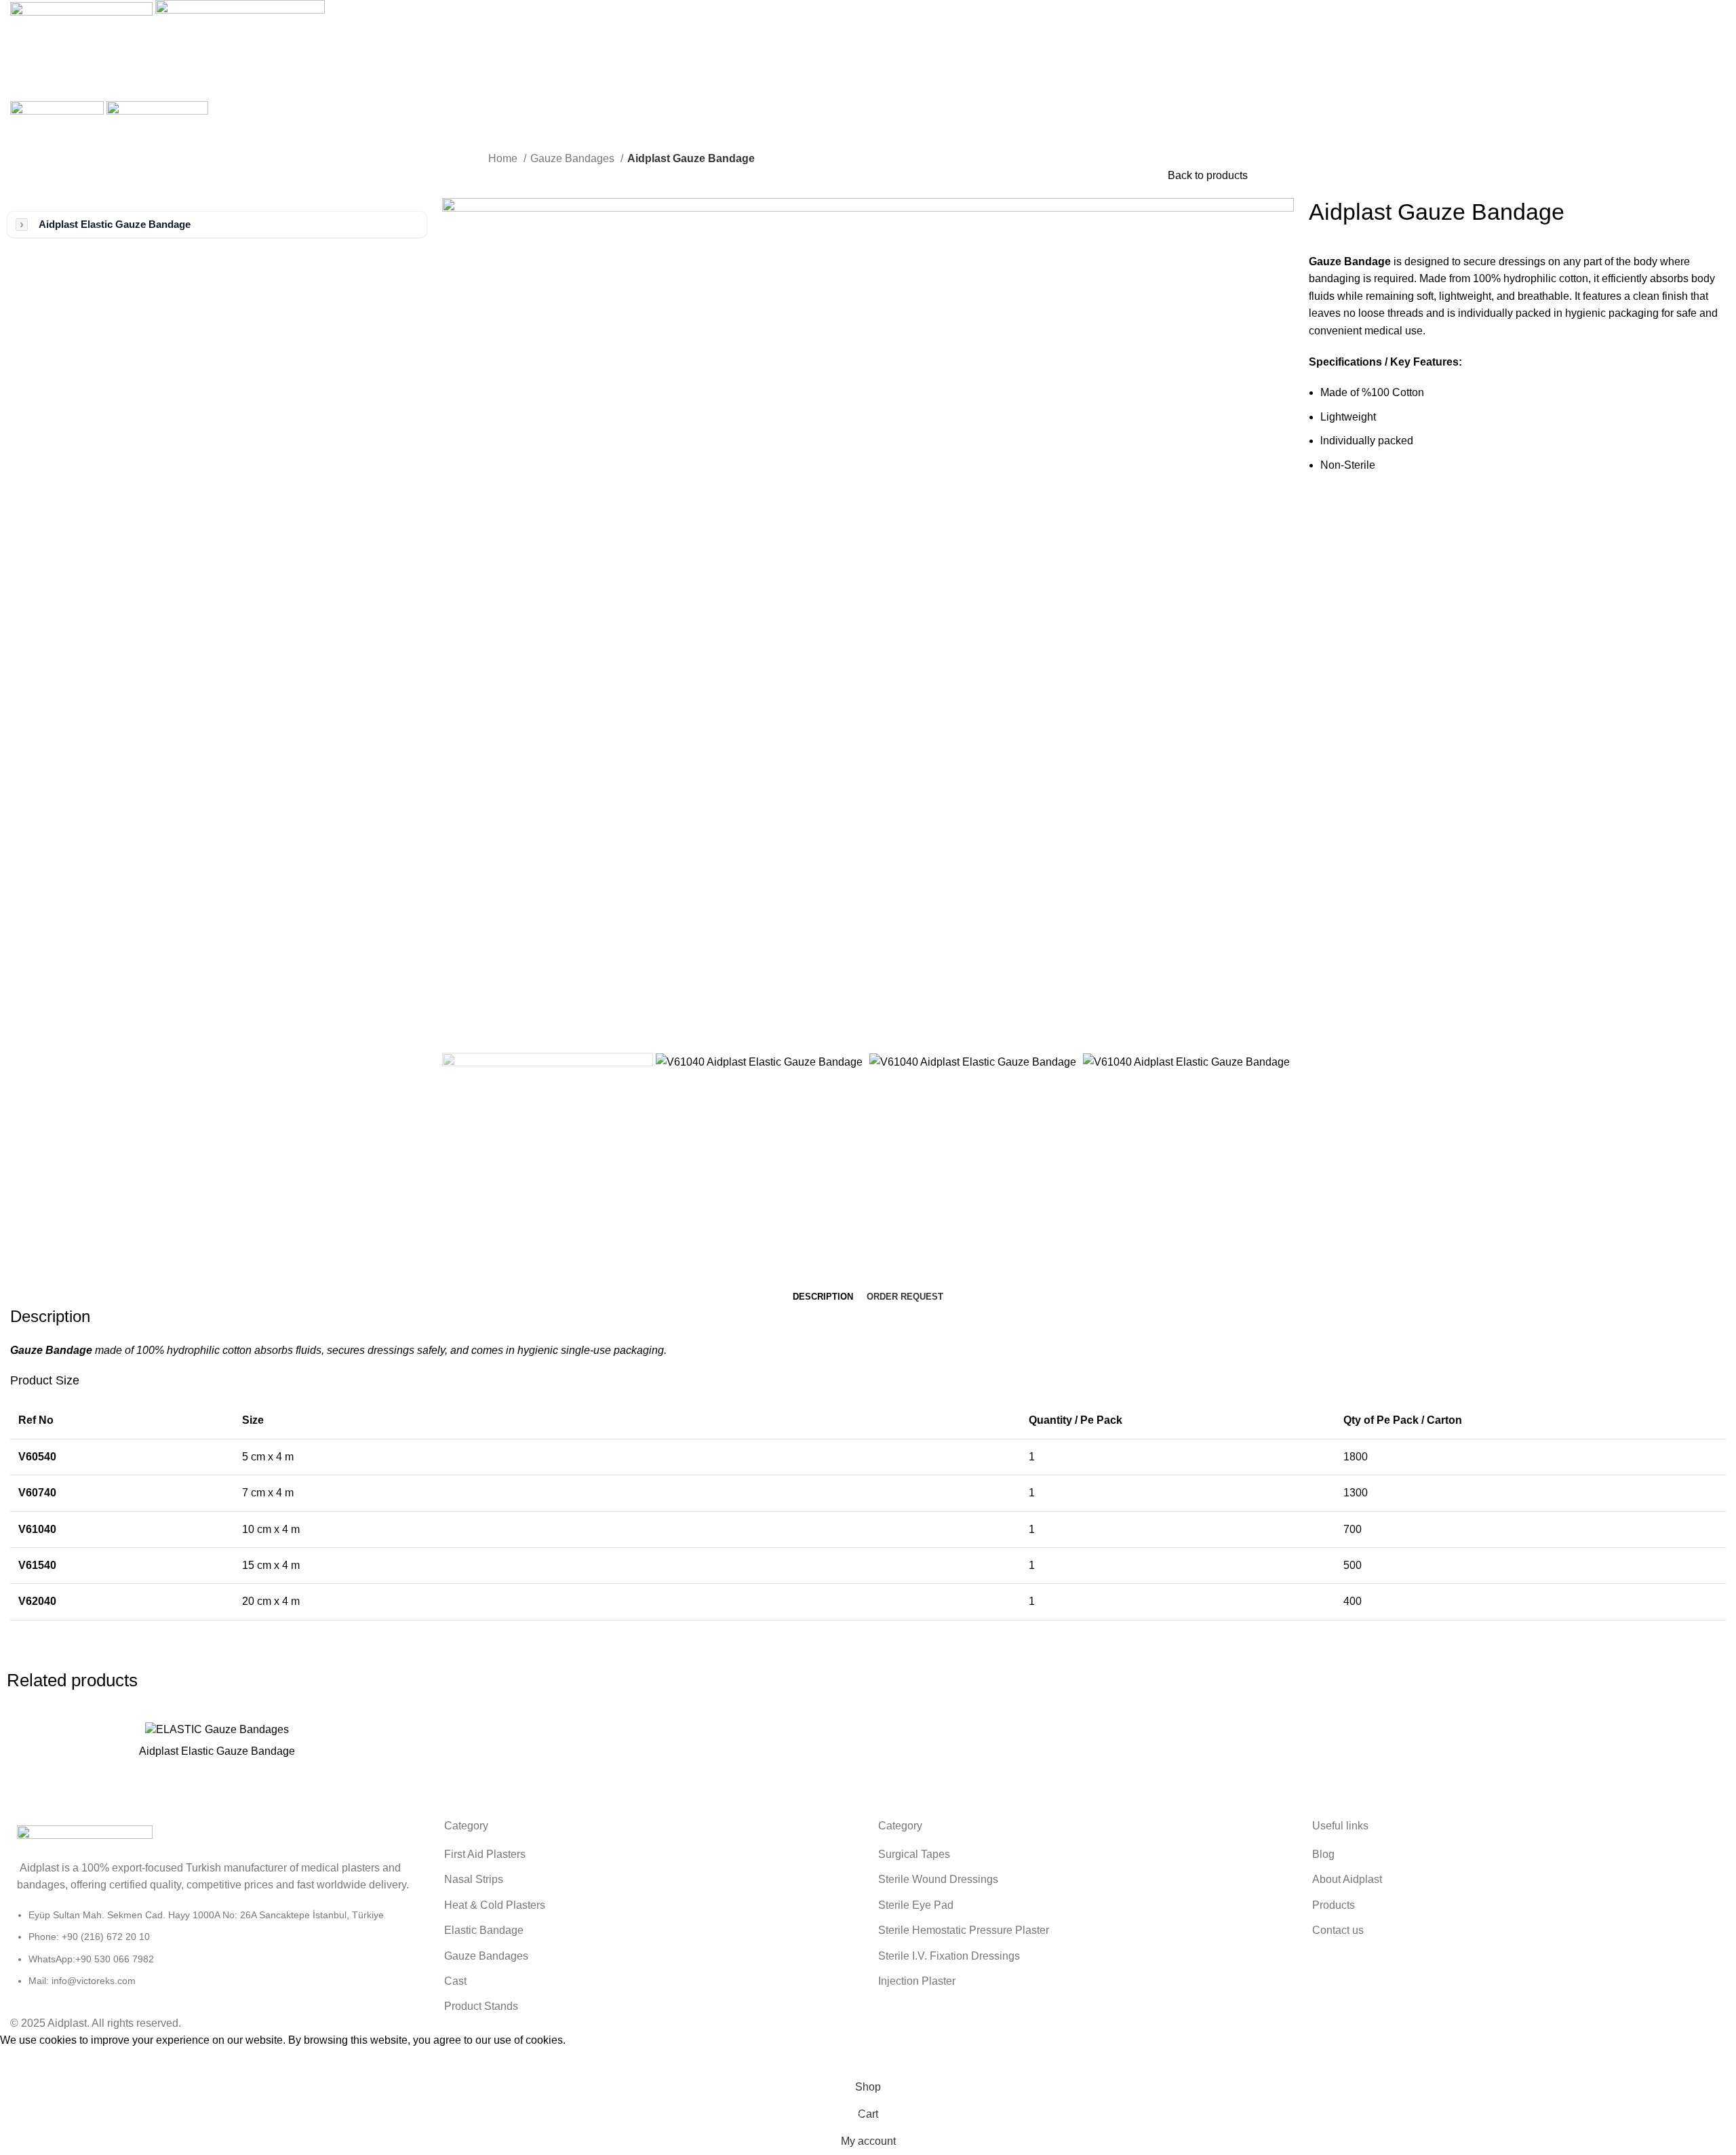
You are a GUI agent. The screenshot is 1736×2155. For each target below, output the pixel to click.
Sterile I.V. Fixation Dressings (949, 1956)
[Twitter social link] (1336, 510)
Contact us (1338, 1930)
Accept (26, 2061)
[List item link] (217, 1955)
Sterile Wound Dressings (938, 1879)
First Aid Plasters (485, 1854)
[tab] (823, 1297)
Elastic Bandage (484, 1930)
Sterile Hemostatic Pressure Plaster (964, 1930)
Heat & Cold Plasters (495, 1905)
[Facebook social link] (1320, 510)
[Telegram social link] (1382, 510)
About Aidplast (1347, 1879)
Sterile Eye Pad (916, 1905)
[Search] (868, 58)
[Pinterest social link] (1351, 510)
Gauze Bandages (574, 158)
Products (1334, 1905)
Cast (455, 1981)
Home (504, 158)
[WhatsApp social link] (1367, 510)
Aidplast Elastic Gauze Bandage (115, 225)
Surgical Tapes (914, 1854)
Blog (1323, 1854)
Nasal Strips (474, 1879)
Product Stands (481, 2006)
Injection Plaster (917, 1981)
